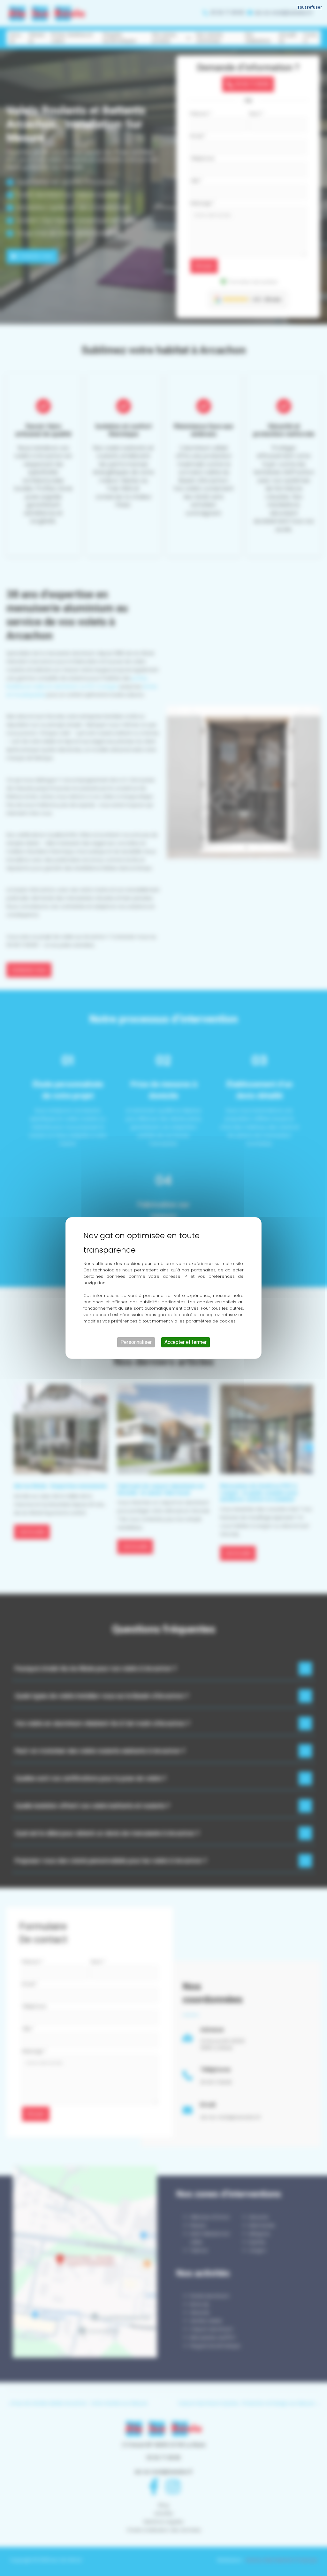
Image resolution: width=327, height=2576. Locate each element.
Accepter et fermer (186, 1342)
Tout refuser (310, 7)
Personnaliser (136, 1342)
